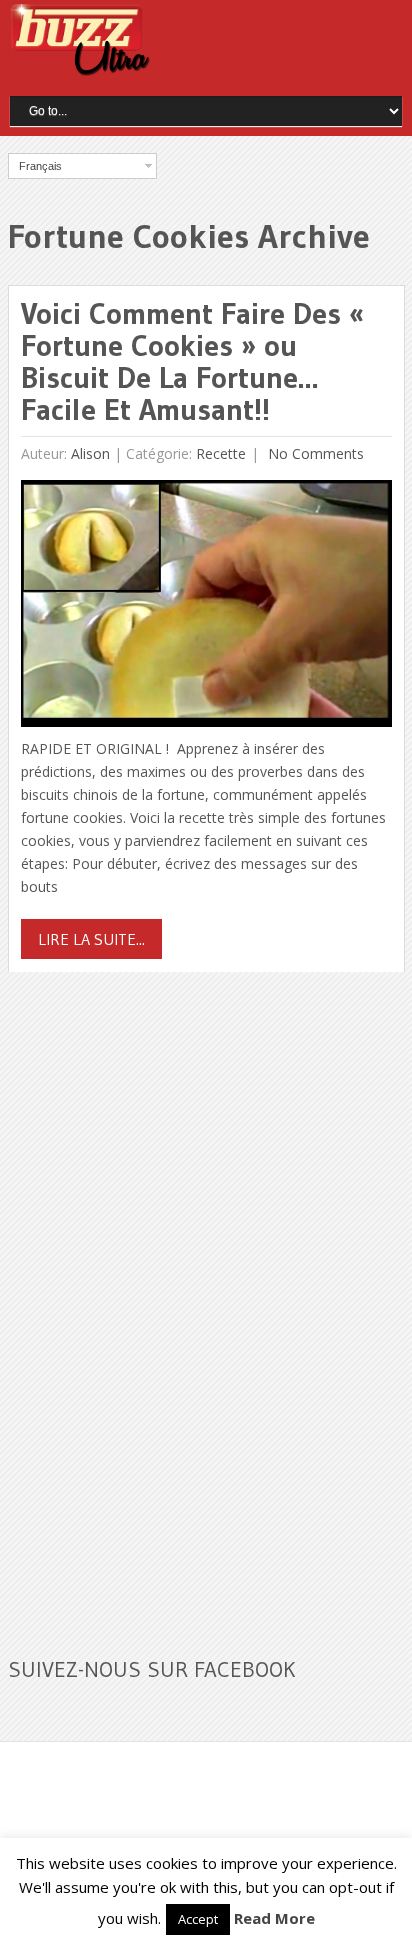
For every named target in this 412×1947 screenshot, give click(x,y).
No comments (314, 453)
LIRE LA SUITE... (91, 939)
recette (221, 453)
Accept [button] (198, 1919)
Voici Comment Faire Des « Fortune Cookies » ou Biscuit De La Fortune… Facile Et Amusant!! (192, 361)
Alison (90, 453)
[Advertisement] (158, 1302)
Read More (274, 1918)
